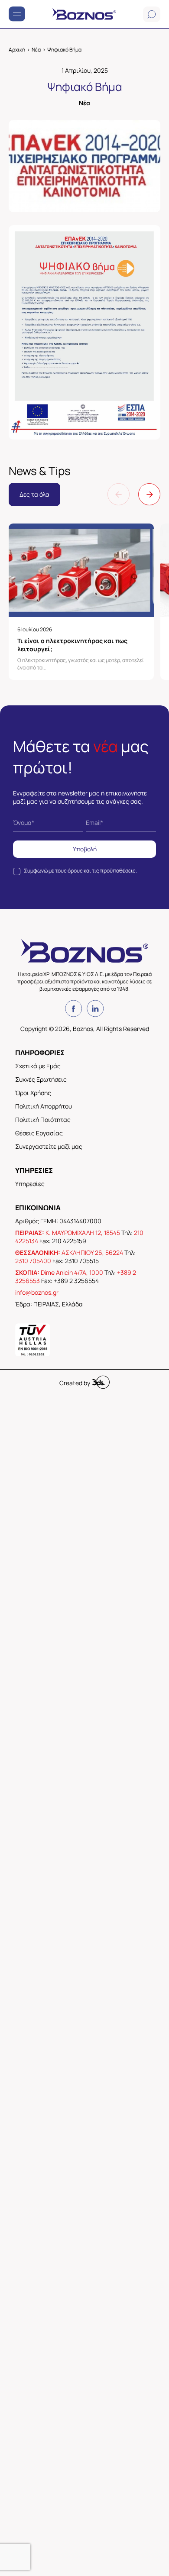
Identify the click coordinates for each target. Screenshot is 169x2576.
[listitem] (84, 1267)
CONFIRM (54, 1431)
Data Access (84, 1465)
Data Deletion (36, 1465)
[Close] (152, 1112)
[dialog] (84, 1288)
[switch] (136, 1287)
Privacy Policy (134, 1465)
